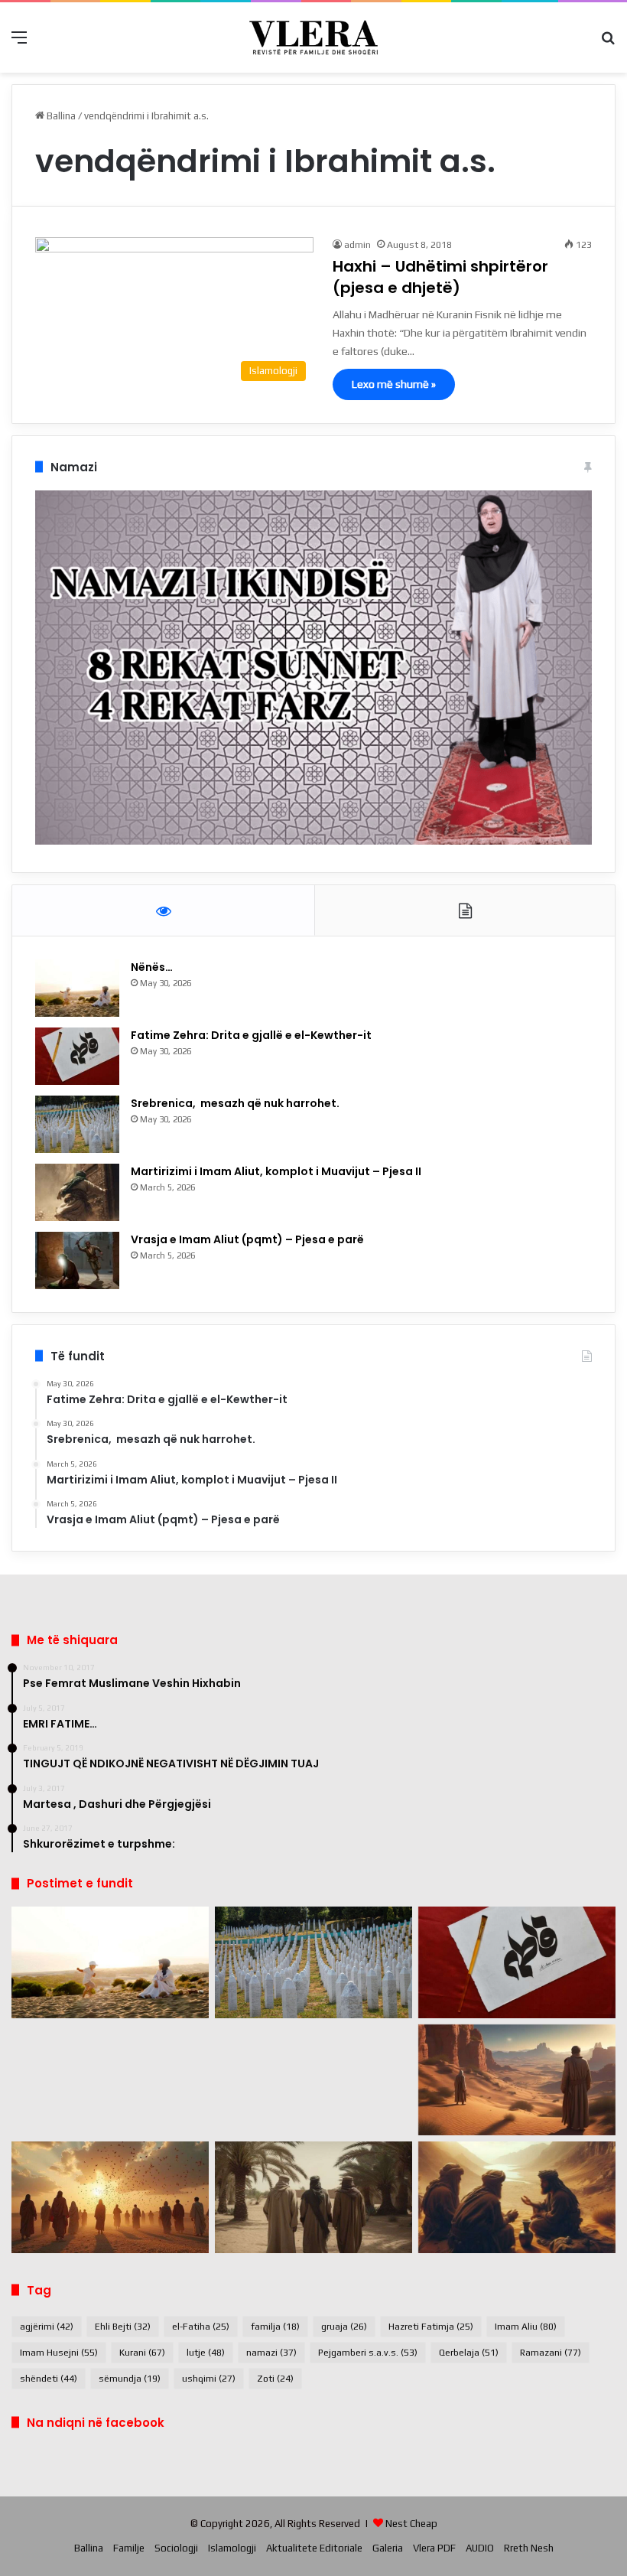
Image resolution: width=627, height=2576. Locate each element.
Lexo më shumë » (394, 384)
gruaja (344, 2327)
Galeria (388, 2548)
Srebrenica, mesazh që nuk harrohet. (235, 1103)
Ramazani (551, 2353)
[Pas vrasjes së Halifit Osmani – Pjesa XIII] (110, 2197)
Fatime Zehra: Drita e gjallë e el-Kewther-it (252, 1035)
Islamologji (232, 2548)
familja (275, 2327)
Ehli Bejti (123, 2327)
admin (357, 245)
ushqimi (209, 2379)
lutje (206, 2353)
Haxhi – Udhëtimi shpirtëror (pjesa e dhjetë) (440, 277)
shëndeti (49, 2379)
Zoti (275, 2379)
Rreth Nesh (529, 2548)
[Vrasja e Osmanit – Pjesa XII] (313, 2197)
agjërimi (47, 2327)
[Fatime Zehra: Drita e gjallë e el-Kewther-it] (77, 1056)
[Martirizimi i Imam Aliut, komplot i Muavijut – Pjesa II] (77, 1192)
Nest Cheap (411, 2524)
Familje (129, 2548)
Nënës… (152, 967)
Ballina (60, 116)
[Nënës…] (77, 988)
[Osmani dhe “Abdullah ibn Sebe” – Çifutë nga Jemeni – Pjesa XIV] (517, 2080)
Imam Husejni (59, 2353)
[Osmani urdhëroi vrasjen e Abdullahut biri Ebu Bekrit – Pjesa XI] (517, 2197)
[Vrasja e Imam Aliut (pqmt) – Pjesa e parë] (77, 1260)
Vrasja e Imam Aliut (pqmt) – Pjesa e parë (247, 1239)
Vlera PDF (434, 2548)
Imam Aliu (526, 2327)
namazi (271, 2353)
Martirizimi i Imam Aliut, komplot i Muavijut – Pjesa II (276, 1171)
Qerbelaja (469, 2353)
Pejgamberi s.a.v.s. (368, 2353)
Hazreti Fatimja (431, 2327)
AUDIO (480, 2548)
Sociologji (176, 2548)
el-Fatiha (201, 2327)
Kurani (142, 2353)
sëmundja (130, 2379)
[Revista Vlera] (313, 37)
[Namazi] (313, 841)
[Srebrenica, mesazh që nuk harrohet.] (77, 1124)
